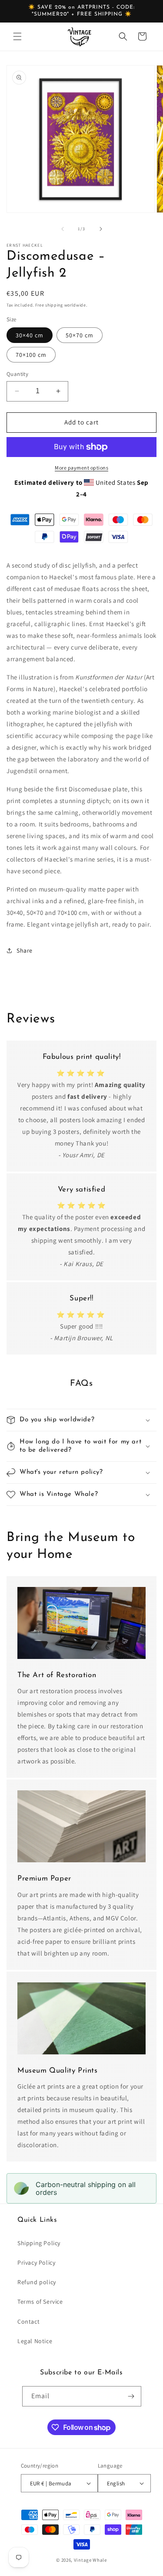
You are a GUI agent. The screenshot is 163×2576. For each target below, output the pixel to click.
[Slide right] (101, 229)
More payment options (81, 468)
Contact (28, 2321)
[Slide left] (63, 229)
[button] (17, 36)
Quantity (17, 374)
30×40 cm (30, 335)
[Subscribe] (131, 2396)
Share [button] (25, 950)
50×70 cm (80, 335)
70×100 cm (31, 355)
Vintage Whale (90, 2560)
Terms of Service (40, 2302)
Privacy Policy (36, 2263)
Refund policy (37, 2282)
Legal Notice (35, 2341)
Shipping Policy (39, 2243)
